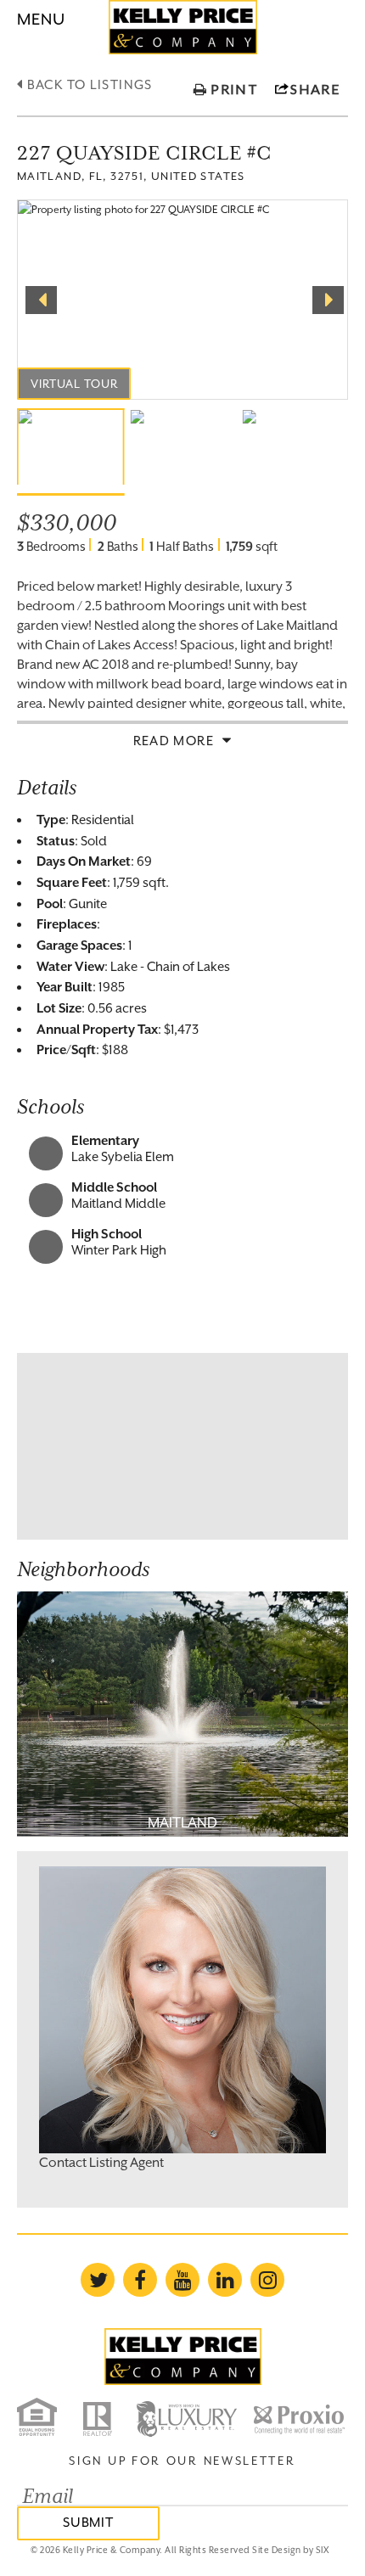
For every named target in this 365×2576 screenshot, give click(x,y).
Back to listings (87, 84)
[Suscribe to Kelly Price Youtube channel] (182, 2280)
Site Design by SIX (290, 2550)
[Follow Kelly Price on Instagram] (267, 2280)
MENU (41, 19)
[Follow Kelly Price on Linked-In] (225, 2280)
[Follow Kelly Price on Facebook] (140, 2280)
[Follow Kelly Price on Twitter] (98, 2280)
